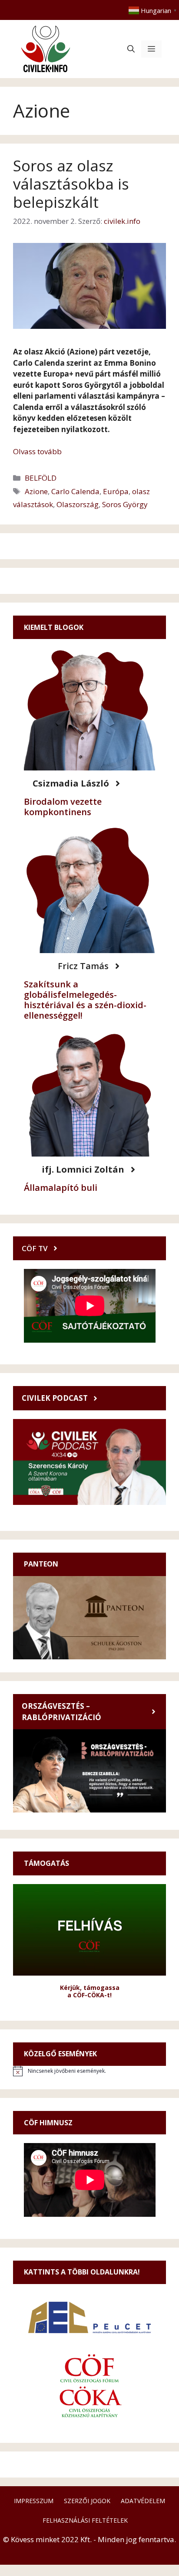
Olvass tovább (37, 451)
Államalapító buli (61, 1188)
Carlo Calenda (75, 491)
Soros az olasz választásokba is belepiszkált (71, 184)
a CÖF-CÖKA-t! (89, 1995)
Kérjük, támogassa (90, 1988)
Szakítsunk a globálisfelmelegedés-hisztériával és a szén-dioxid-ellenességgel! (85, 1000)
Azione (36, 491)
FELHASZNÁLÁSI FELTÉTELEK (85, 2520)
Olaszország (78, 504)
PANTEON (41, 1564)
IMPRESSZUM (34, 2501)
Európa (116, 491)
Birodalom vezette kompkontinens (63, 807)
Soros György (125, 504)
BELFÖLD (41, 478)
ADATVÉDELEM (143, 2501)
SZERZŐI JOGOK (87, 2501)
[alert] (89, 2071)
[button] (131, 49)
